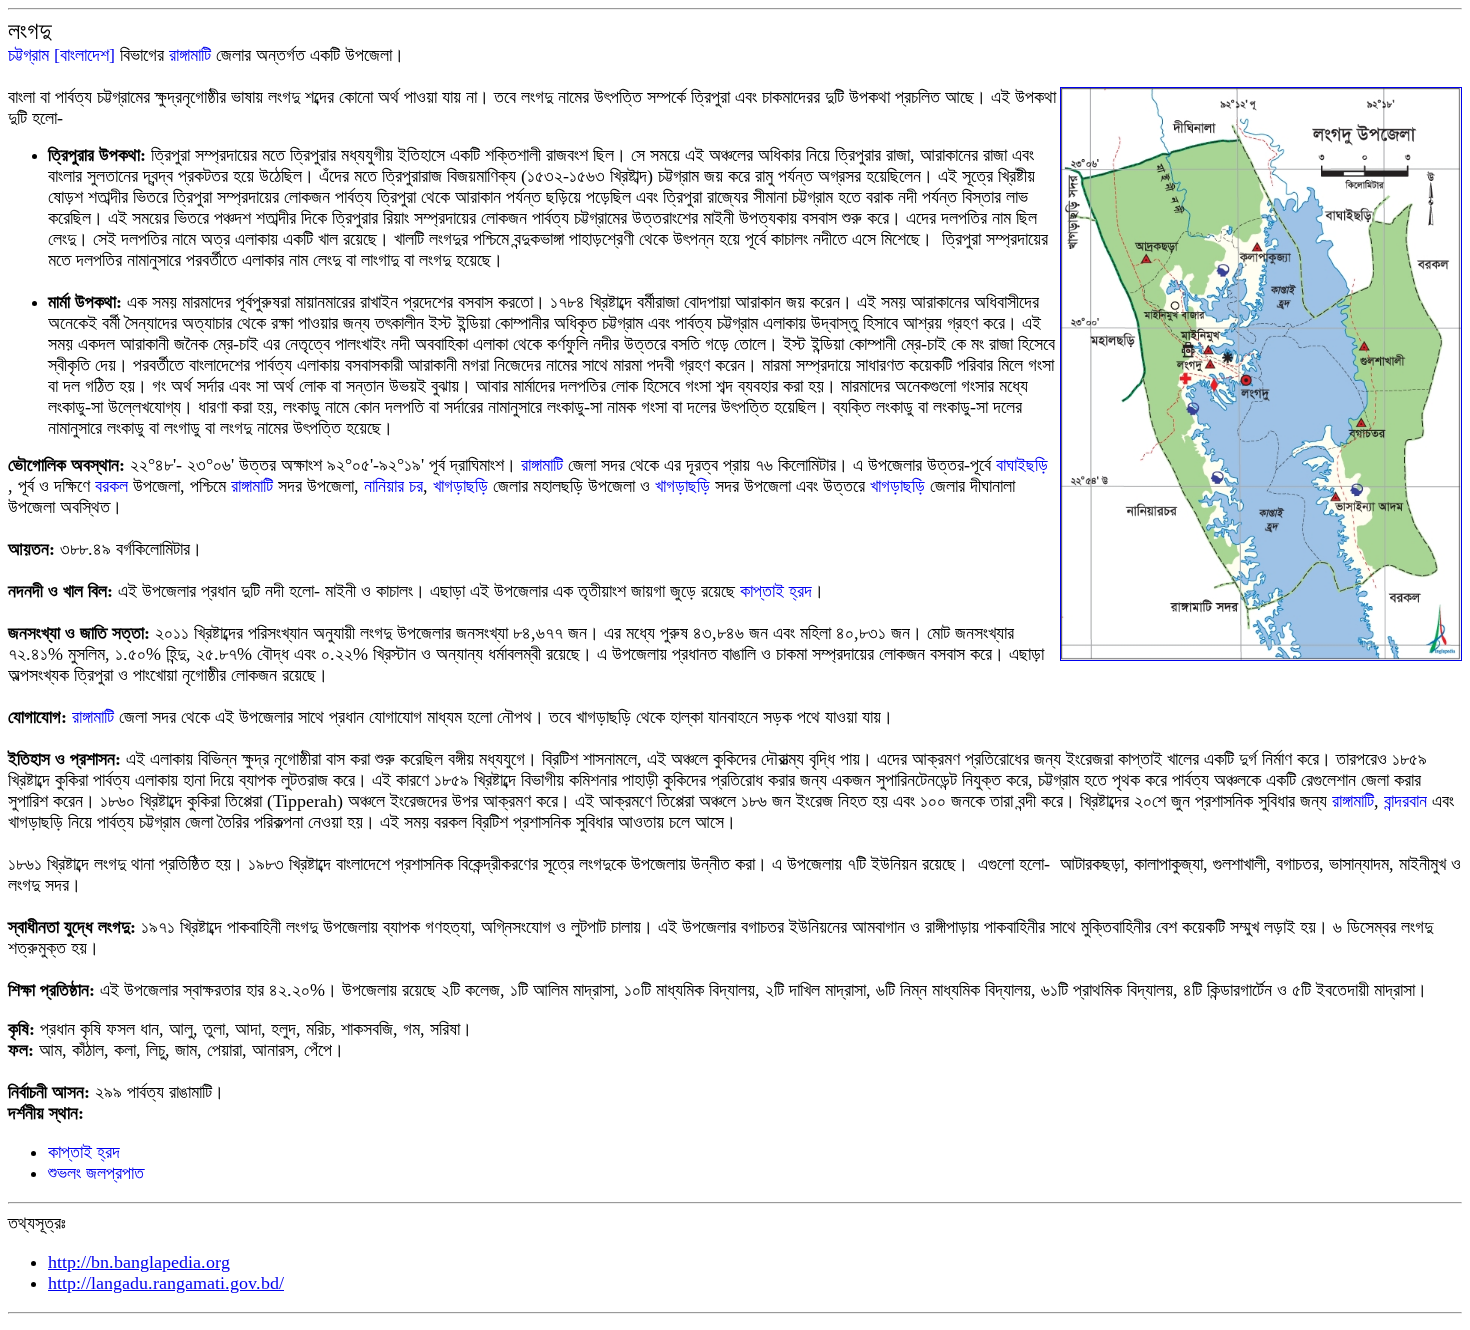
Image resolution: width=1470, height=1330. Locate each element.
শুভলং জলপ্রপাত (96, 1173)
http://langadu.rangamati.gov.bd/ (166, 1283)
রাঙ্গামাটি (190, 55)
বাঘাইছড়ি (1022, 465)
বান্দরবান (1405, 801)
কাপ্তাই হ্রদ (776, 591)
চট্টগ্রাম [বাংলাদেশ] (61, 55)
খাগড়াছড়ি (460, 486)
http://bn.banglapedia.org (139, 1262)
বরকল (114, 486)
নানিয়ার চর (393, 486)
